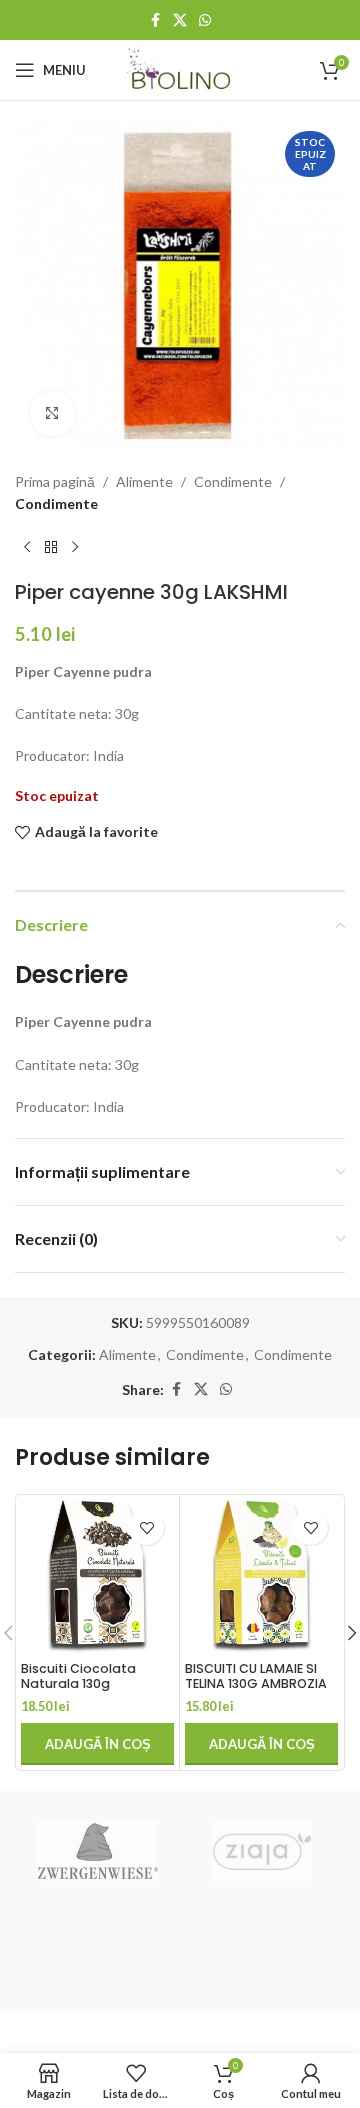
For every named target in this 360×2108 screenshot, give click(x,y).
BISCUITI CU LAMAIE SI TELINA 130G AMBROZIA (256, 1676)
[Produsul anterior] (27, 548)
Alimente (144, 481)
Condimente (233, 481)
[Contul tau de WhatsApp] (205, 20)
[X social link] (180, 20)
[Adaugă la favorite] (146, 1527)
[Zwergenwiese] (97, 1851)
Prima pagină (55, 481)
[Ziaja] (262, 1851)
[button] (97, 1744)
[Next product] (75, 548)
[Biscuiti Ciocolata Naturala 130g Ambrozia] (97, 1576)
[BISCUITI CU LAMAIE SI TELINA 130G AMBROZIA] (261, 1576)
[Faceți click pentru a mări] (52, 413)
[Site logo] (180, 68)
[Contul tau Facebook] (155, 20)
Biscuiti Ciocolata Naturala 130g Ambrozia (78, 1683)
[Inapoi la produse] (51, 548)
